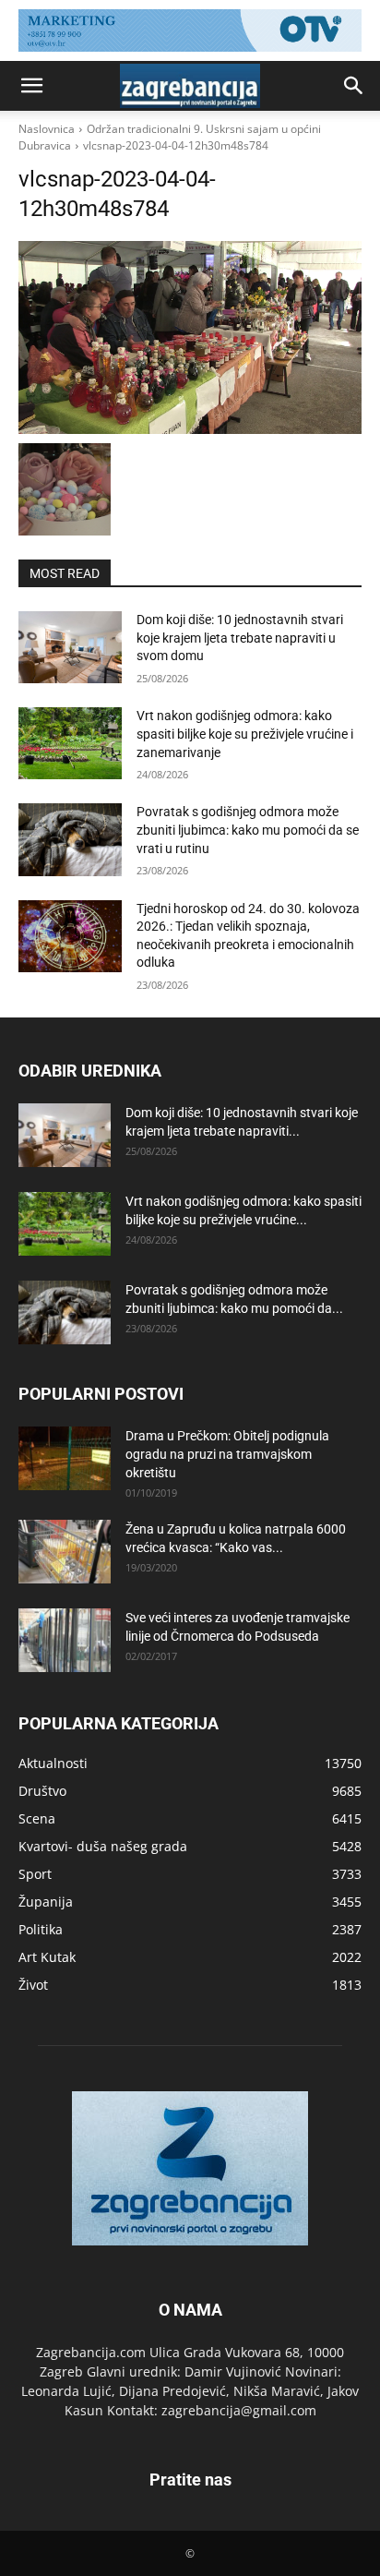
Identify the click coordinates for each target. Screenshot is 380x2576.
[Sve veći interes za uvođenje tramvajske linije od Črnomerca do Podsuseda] (65, 1640)
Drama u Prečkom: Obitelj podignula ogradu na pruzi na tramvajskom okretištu (227, 1454)
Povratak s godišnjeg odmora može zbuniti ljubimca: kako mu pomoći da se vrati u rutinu (248, 830)
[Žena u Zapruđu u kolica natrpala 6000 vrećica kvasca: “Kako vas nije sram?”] (65, 1552)
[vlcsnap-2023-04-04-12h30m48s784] (190, 337)
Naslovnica (47, 129)
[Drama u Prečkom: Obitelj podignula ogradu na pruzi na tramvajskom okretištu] (65, 1458)
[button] (31, 86)
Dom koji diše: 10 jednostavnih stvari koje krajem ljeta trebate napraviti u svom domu (240, 638)
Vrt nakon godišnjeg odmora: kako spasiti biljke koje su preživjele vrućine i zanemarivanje (245, 734)
